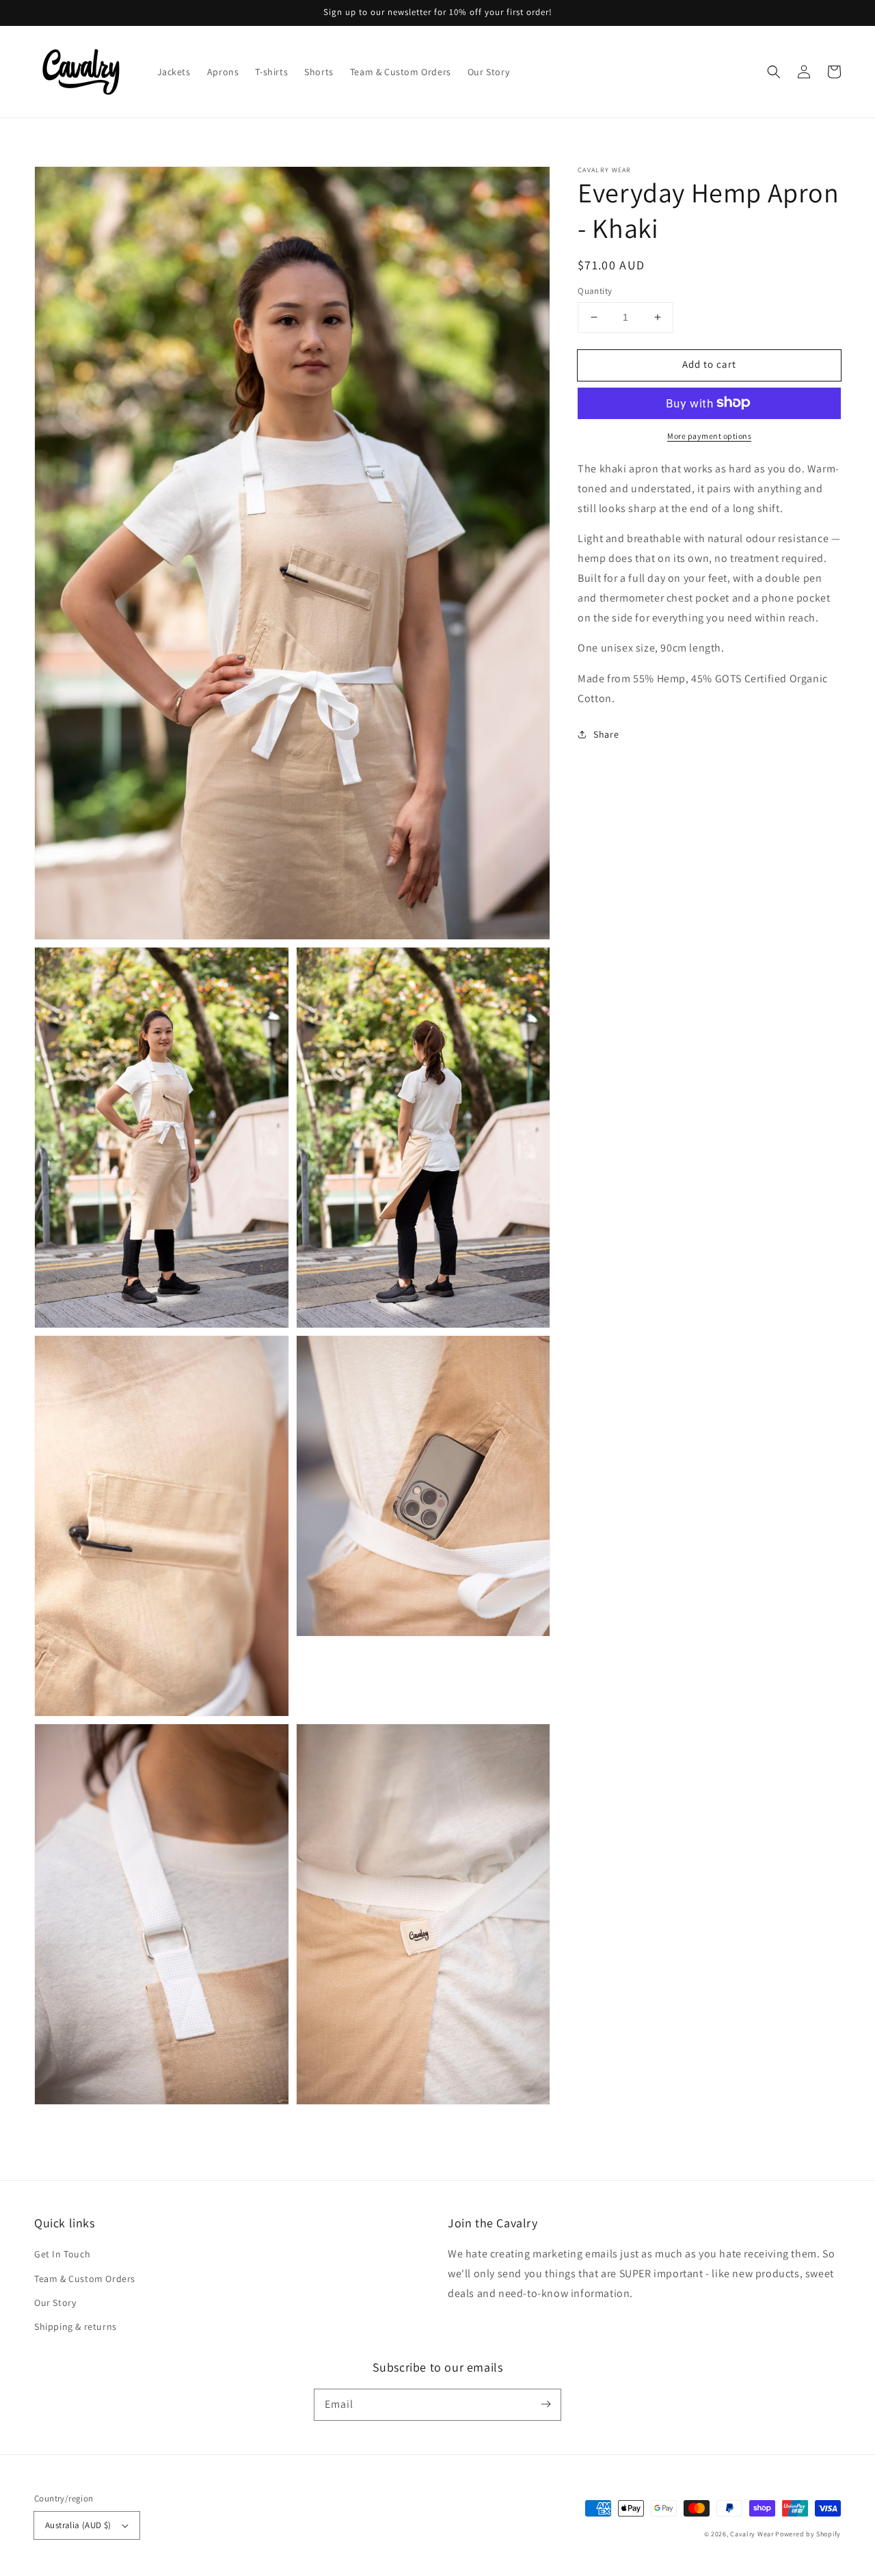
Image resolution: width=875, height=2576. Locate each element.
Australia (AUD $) (78, 2525)
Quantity (595, 291)
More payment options (709, 435)
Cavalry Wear (752, 2534)
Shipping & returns (76, 2326)
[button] (774, 72)
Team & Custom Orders (85, 2279)
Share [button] (606, 734)
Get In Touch (62, 2254)
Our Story (55, 2303)
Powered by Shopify (808, 2534)
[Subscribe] (546, 2404)
